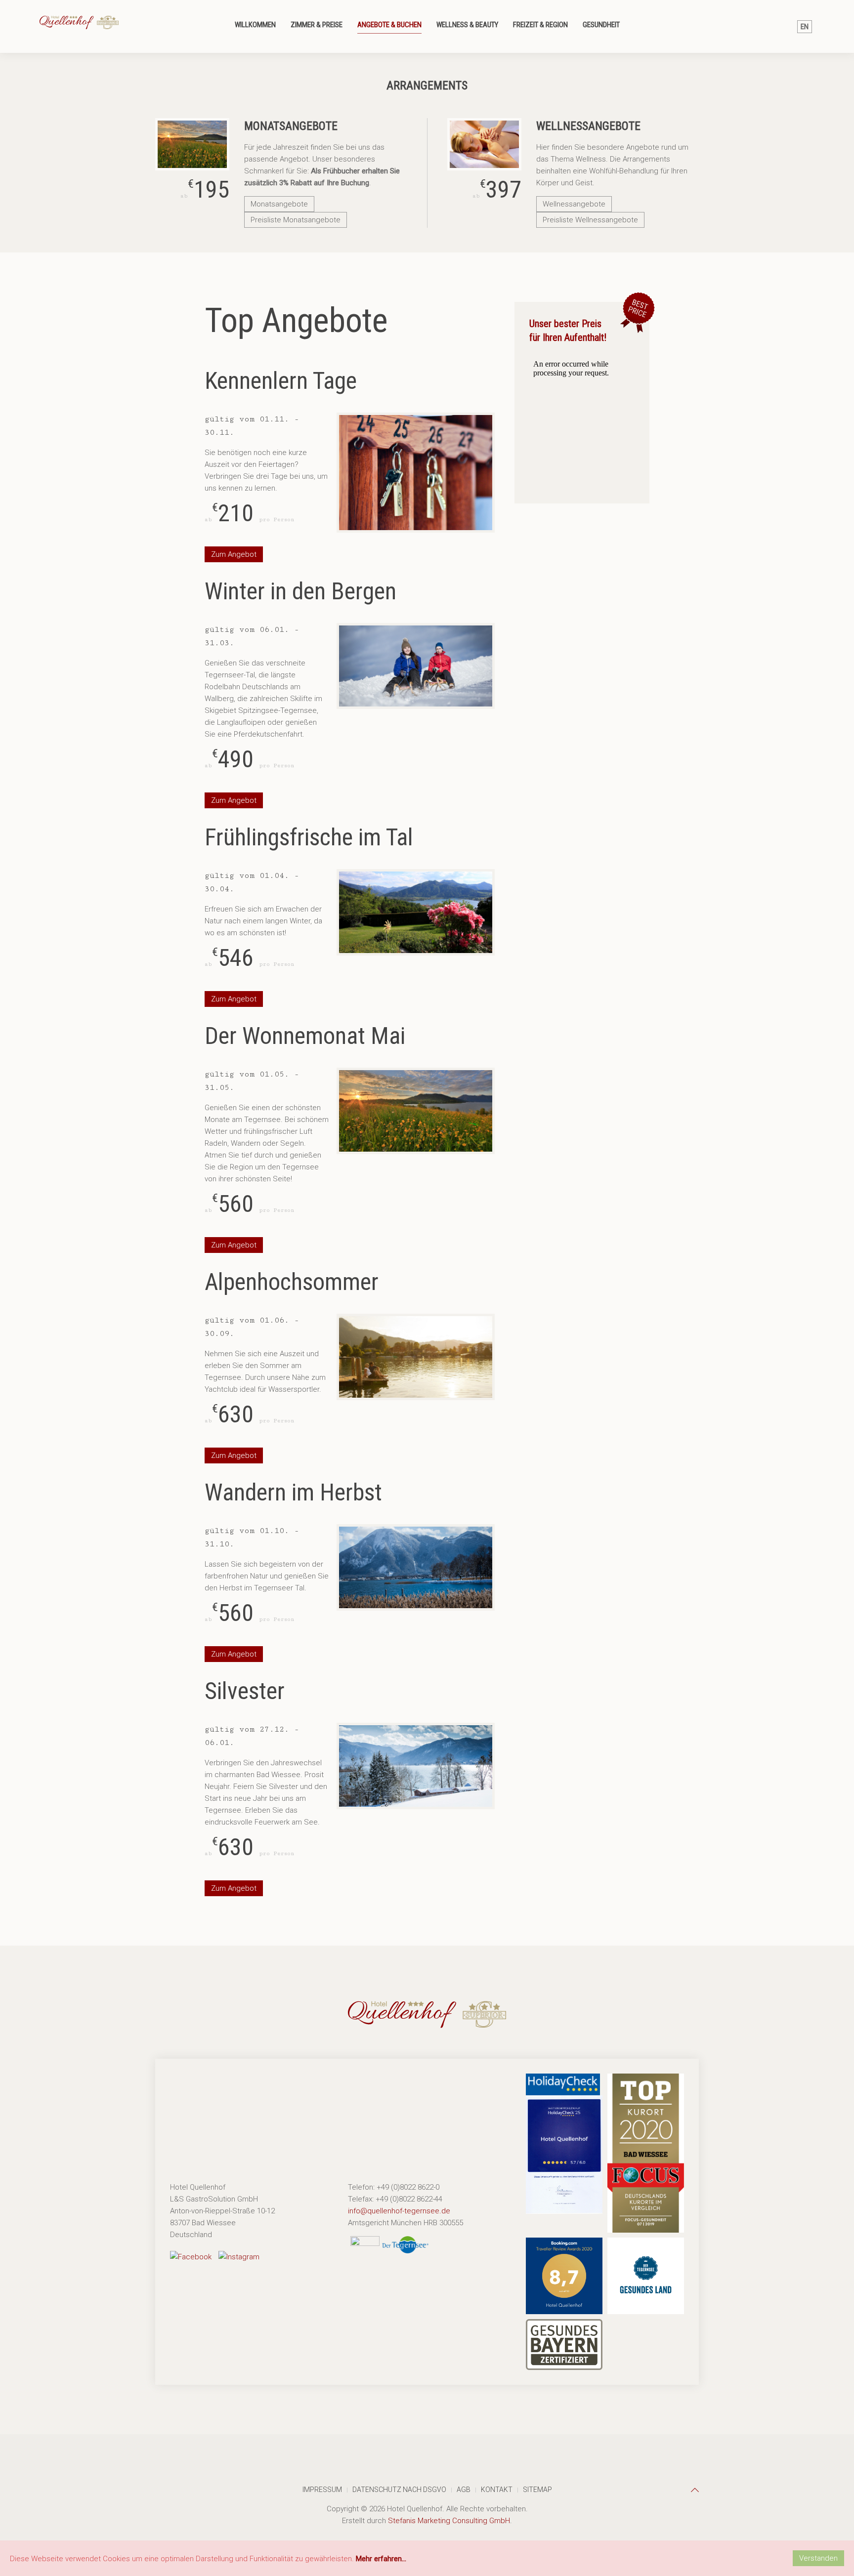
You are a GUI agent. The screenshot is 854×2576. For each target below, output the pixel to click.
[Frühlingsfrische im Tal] (416, 912)
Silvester (245, 1691)
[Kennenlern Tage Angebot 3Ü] (416, 473)
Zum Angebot (234, 554)
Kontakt (497, 2490)
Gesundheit (601, 25)
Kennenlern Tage (281, 381)
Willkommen (255, 25)
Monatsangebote (279, 204)
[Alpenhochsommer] (416, 1357)
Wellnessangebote (574, 204)
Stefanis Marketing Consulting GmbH (449, 2521)
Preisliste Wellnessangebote (590, 220)
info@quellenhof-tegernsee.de (399, 2211)
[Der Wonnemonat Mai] (416, 1111)
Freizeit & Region (540, 25)
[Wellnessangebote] (484, 144)
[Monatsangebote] (192, 144)
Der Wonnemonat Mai (305, 1036)
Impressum (322, 2490)
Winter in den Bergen (300, 591)
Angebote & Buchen (389, 25)
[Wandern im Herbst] (416, 1567)
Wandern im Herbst (293, 1492)
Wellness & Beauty (467, 25)
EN (805, 27)
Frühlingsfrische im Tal (309, 837)
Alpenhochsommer (292, 1282)
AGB (464, 2490)
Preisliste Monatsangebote (296, 220)
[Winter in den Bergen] (416, 666)
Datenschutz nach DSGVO (399, 2490)
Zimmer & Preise (317, 25)
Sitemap (537, 2490)
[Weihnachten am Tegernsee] (416, 1766)
